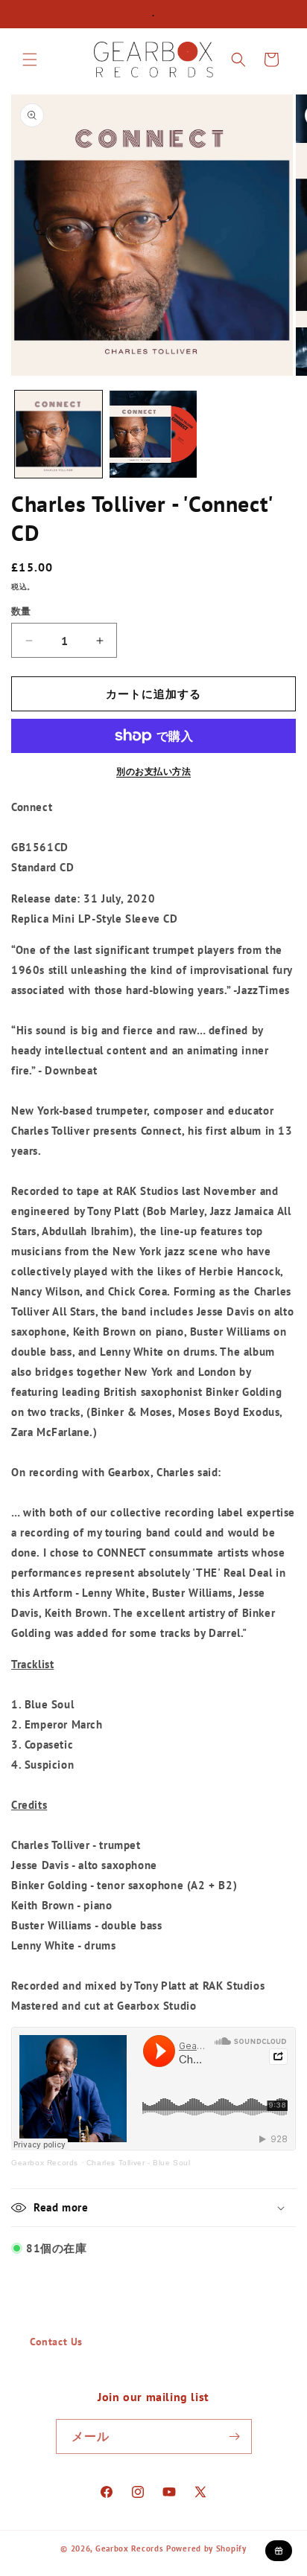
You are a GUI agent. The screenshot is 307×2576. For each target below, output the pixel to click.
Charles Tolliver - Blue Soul (139, 2163)
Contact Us (56, 2342)
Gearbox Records (45, 2163)
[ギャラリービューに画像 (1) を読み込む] (58, 434)
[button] (30, 60)
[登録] (235, 2436)
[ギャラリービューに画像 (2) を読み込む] (153, 434)
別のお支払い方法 (153, 771)
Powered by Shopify (206, 2548)
